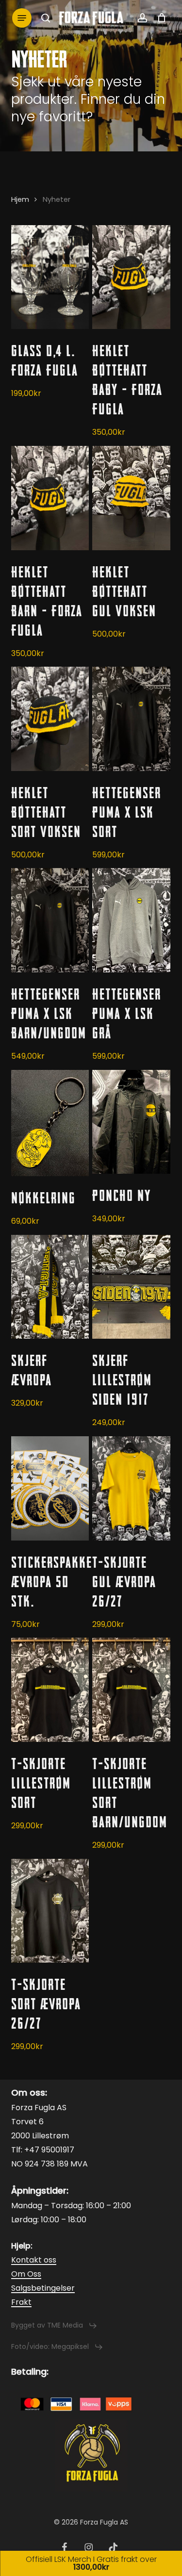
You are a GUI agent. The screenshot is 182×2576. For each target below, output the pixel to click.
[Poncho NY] (131, 1122)
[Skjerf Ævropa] (50, 1287)
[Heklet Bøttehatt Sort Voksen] (50, 719)
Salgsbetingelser (43, 2288)
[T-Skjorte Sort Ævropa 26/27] (50, 1911)
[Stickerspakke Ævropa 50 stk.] (50, 1488)
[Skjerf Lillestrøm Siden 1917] (131, 1287)
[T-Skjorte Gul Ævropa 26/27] (131, 1488)
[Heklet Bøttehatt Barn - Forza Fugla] (50, 498)
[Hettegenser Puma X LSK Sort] (131, 719)
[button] (22, 18)
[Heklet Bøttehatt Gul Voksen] (131, 498)
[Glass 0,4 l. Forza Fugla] (50, 277)
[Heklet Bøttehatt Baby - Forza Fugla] (131, 277)
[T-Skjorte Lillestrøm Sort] (50, 1690)
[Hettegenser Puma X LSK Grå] (131, 920)
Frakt (21, 2302)
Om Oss (26, 2274)
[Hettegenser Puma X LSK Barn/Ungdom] (50, 920)
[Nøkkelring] (50, 1123)
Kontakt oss (34, 2260)
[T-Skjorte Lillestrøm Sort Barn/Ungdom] (131, 1690)
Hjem (20, 199)
